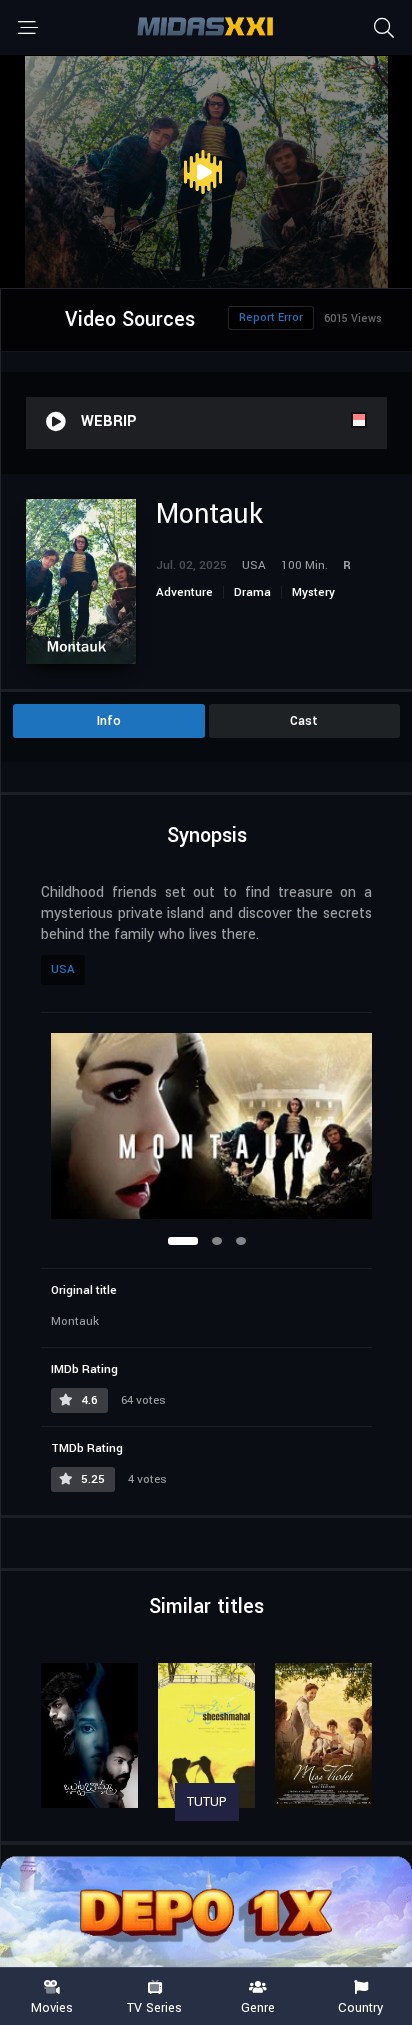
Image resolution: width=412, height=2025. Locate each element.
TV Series (154, 2007)
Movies (52, 2007)
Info (109, 721)
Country (360, 2007)
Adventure (184, 592)
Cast (304, 721)
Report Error (271, 317)
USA (63, 969)
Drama (252, 592)
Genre (258, 2007)
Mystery (313, 592)
